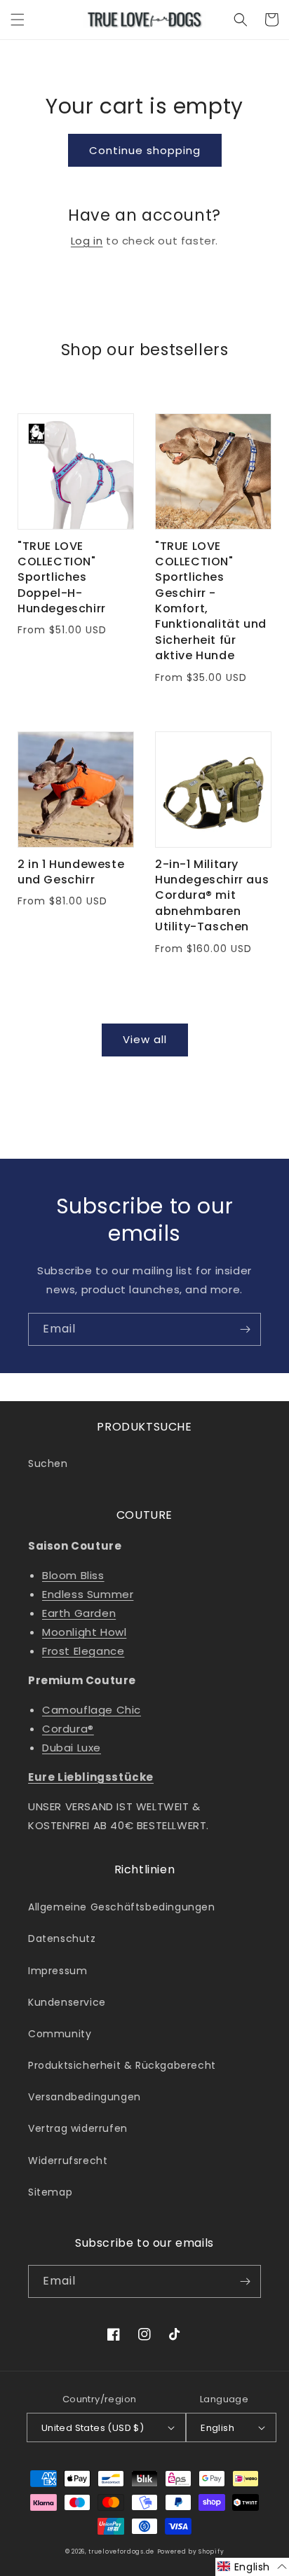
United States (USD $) (93, 2428)
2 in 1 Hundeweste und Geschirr (71, 872)
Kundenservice (67, 2002)
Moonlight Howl (84, 1632)
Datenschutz (62, 1938)
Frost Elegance (83, 1651)
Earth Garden (79, 1613)
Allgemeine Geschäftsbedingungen (122, 1907)
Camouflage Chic (92, 1710)
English (217, 2428)
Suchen (48, 1463)
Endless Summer (88, 1594)
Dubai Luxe (72, 1748)
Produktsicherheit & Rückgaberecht (122, 2065)
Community (60, 2034)
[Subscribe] (245, 1329)
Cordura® (68, 1729)
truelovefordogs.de (121, 2551)
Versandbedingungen (85, 2097)
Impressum (58, 1971)
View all (145, 1039)
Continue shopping (145, 150)
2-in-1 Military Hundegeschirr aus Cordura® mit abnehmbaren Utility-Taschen (212, 896)
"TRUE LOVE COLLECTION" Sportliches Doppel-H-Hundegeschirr (62, 578)
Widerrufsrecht (68, 2161)
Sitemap (50, 2192)
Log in (87, 241)
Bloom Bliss (73, 1575)
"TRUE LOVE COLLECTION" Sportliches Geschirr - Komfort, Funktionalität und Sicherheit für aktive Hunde (211, 601)
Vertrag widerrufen (78, 2128)
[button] (18, 20)
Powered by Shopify (191, 2551)
